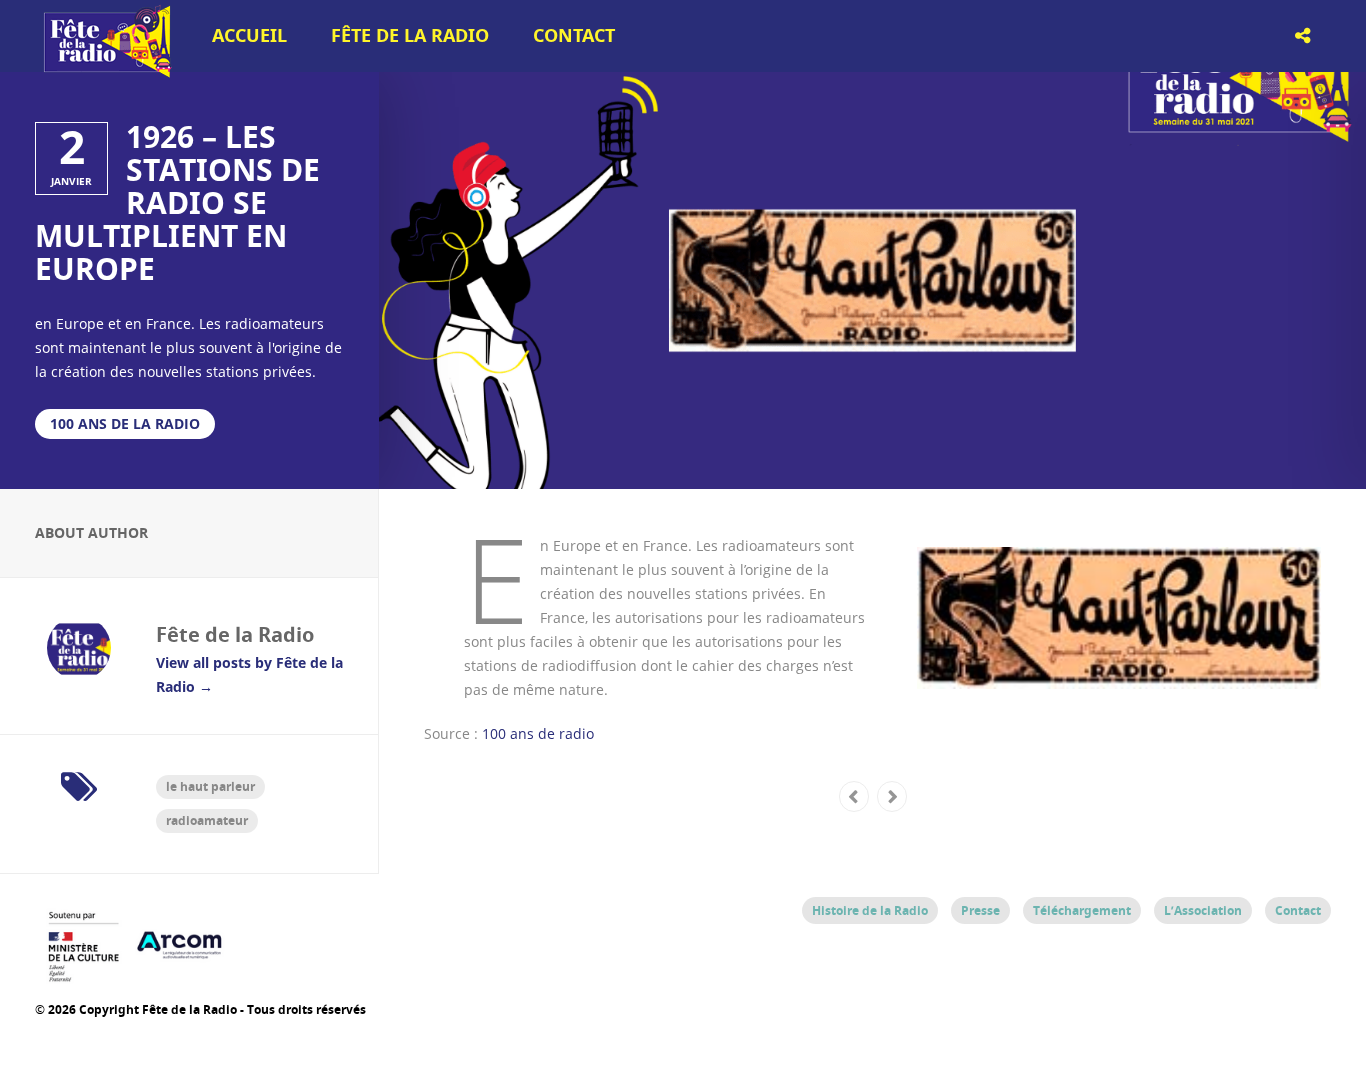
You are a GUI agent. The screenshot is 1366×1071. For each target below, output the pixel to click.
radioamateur (207, 820)
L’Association (1203, 910)
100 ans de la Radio (125, 423)
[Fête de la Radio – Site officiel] (105, 70)
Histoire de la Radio (870, 910)
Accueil (249, 35)
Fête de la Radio (410, 35)
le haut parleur (210, 786)
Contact (574, 35)
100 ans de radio (538, 733)
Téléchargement (1082, 910)
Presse (980, 910)
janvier (71, 181)
